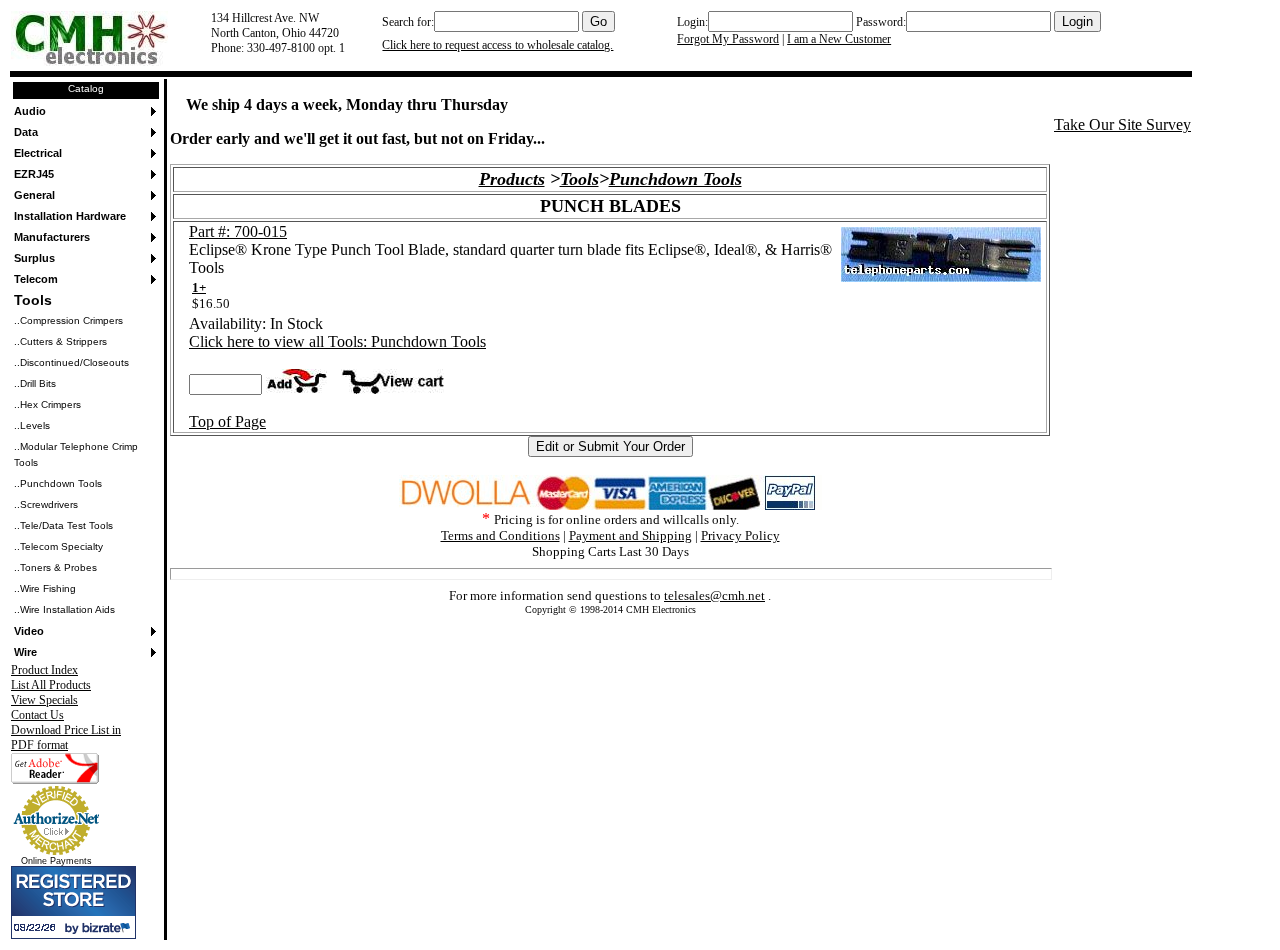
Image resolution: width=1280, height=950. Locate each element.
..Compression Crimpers (68, 320)
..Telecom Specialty (58, 546)
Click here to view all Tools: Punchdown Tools (337, 341)
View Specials (44, 700)
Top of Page (227, 421)
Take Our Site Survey (1122, 124)
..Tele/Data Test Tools (63, 525)
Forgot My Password (728, 39)
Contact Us (37, 715)
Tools (33, 300)
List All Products (51, 685)
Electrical (38, 153)
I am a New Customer (839, 39)
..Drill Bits (35, 383)
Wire (25, 652)
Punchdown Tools (675, 179)
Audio (30, 111)
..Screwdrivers (46, 504)
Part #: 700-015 (238, 231)
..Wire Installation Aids (64, 609)
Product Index (44, 670)
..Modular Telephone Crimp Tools (76, 454)
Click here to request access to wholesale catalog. (497, 45)
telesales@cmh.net (714, 595)
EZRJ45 (34, 174)
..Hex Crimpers (47, 404)
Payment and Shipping (630, 535)
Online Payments (56, 861)
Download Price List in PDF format (66, 737)
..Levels (32, 425)
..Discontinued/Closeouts (71, 362)
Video (29, 631)
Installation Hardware (70, 216)
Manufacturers (52, 237)
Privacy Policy (740, 535)
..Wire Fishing (45, 588)
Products (512, 179)
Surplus (34, 258)
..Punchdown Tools (58, 483)
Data (26, 132)
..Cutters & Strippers (60, 341)
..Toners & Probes (55, 567)
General (34, 195)
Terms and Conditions (500, 535)
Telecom (36, 279)
